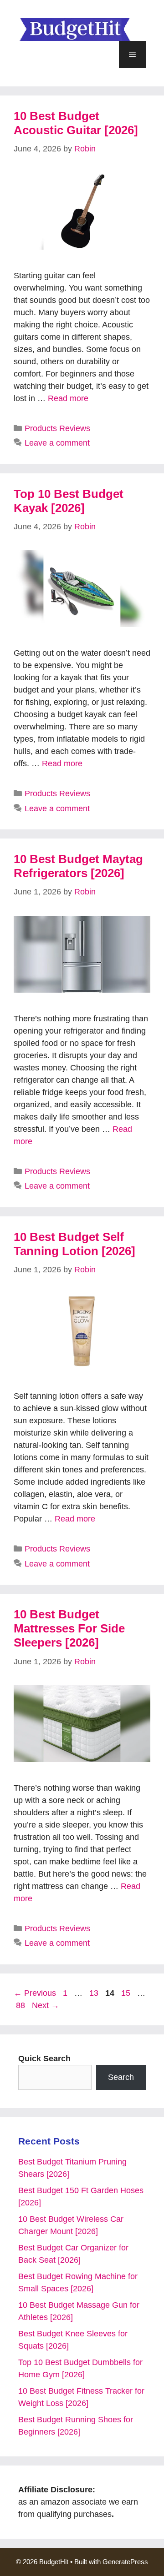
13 (95, 1993)
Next (46, 2005)
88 (21, 2005)
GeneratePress (125, 2562)
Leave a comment (57, 443)
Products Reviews (57, 428)
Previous (35, 1993)
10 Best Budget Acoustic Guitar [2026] (76, 123)
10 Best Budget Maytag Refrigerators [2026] (78, 866)
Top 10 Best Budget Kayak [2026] (69, 501)
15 (127, 1993)
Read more (68, 398)
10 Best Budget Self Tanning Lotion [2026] (74, 1244)
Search (121, 2077)
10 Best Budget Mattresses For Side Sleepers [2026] (69, 1628)
